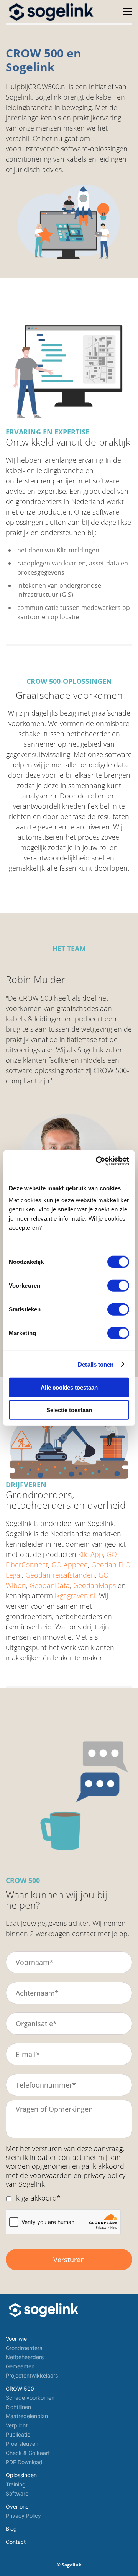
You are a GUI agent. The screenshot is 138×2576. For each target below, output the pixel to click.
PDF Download (24, 2462)
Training (16, 2484)
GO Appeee (70, 1565)
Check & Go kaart (28, 2453)
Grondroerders (24, 2348)
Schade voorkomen (30, 2398)
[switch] (118, 1286)
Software (17, 2493)
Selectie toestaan (69, 1410)
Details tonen (96, 1364)
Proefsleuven (22, 2444)
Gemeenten (20, 2366)
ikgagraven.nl (75, 1596)
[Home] (52, 11)
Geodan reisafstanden (60, 1575)
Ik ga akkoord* (37, 2198)
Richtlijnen (18, 2407)
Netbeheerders (25, 2357)
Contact (16, 2542)
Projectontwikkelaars (32, 2375)
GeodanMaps (94, 1585)
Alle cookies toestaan (69, 1387)
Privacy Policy (23, 2516)
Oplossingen (21, 2475)
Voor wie (16, 2339)
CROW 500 (20, 2388)
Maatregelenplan (27, 2416)
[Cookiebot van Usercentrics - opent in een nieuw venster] (97, 1161)
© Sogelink (69, 2565)
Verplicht (17, 2425)
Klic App (91, 1554)
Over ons (17, 2506)
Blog (11, 2529)
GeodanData (50, 1585)
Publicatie (18, 2434)
